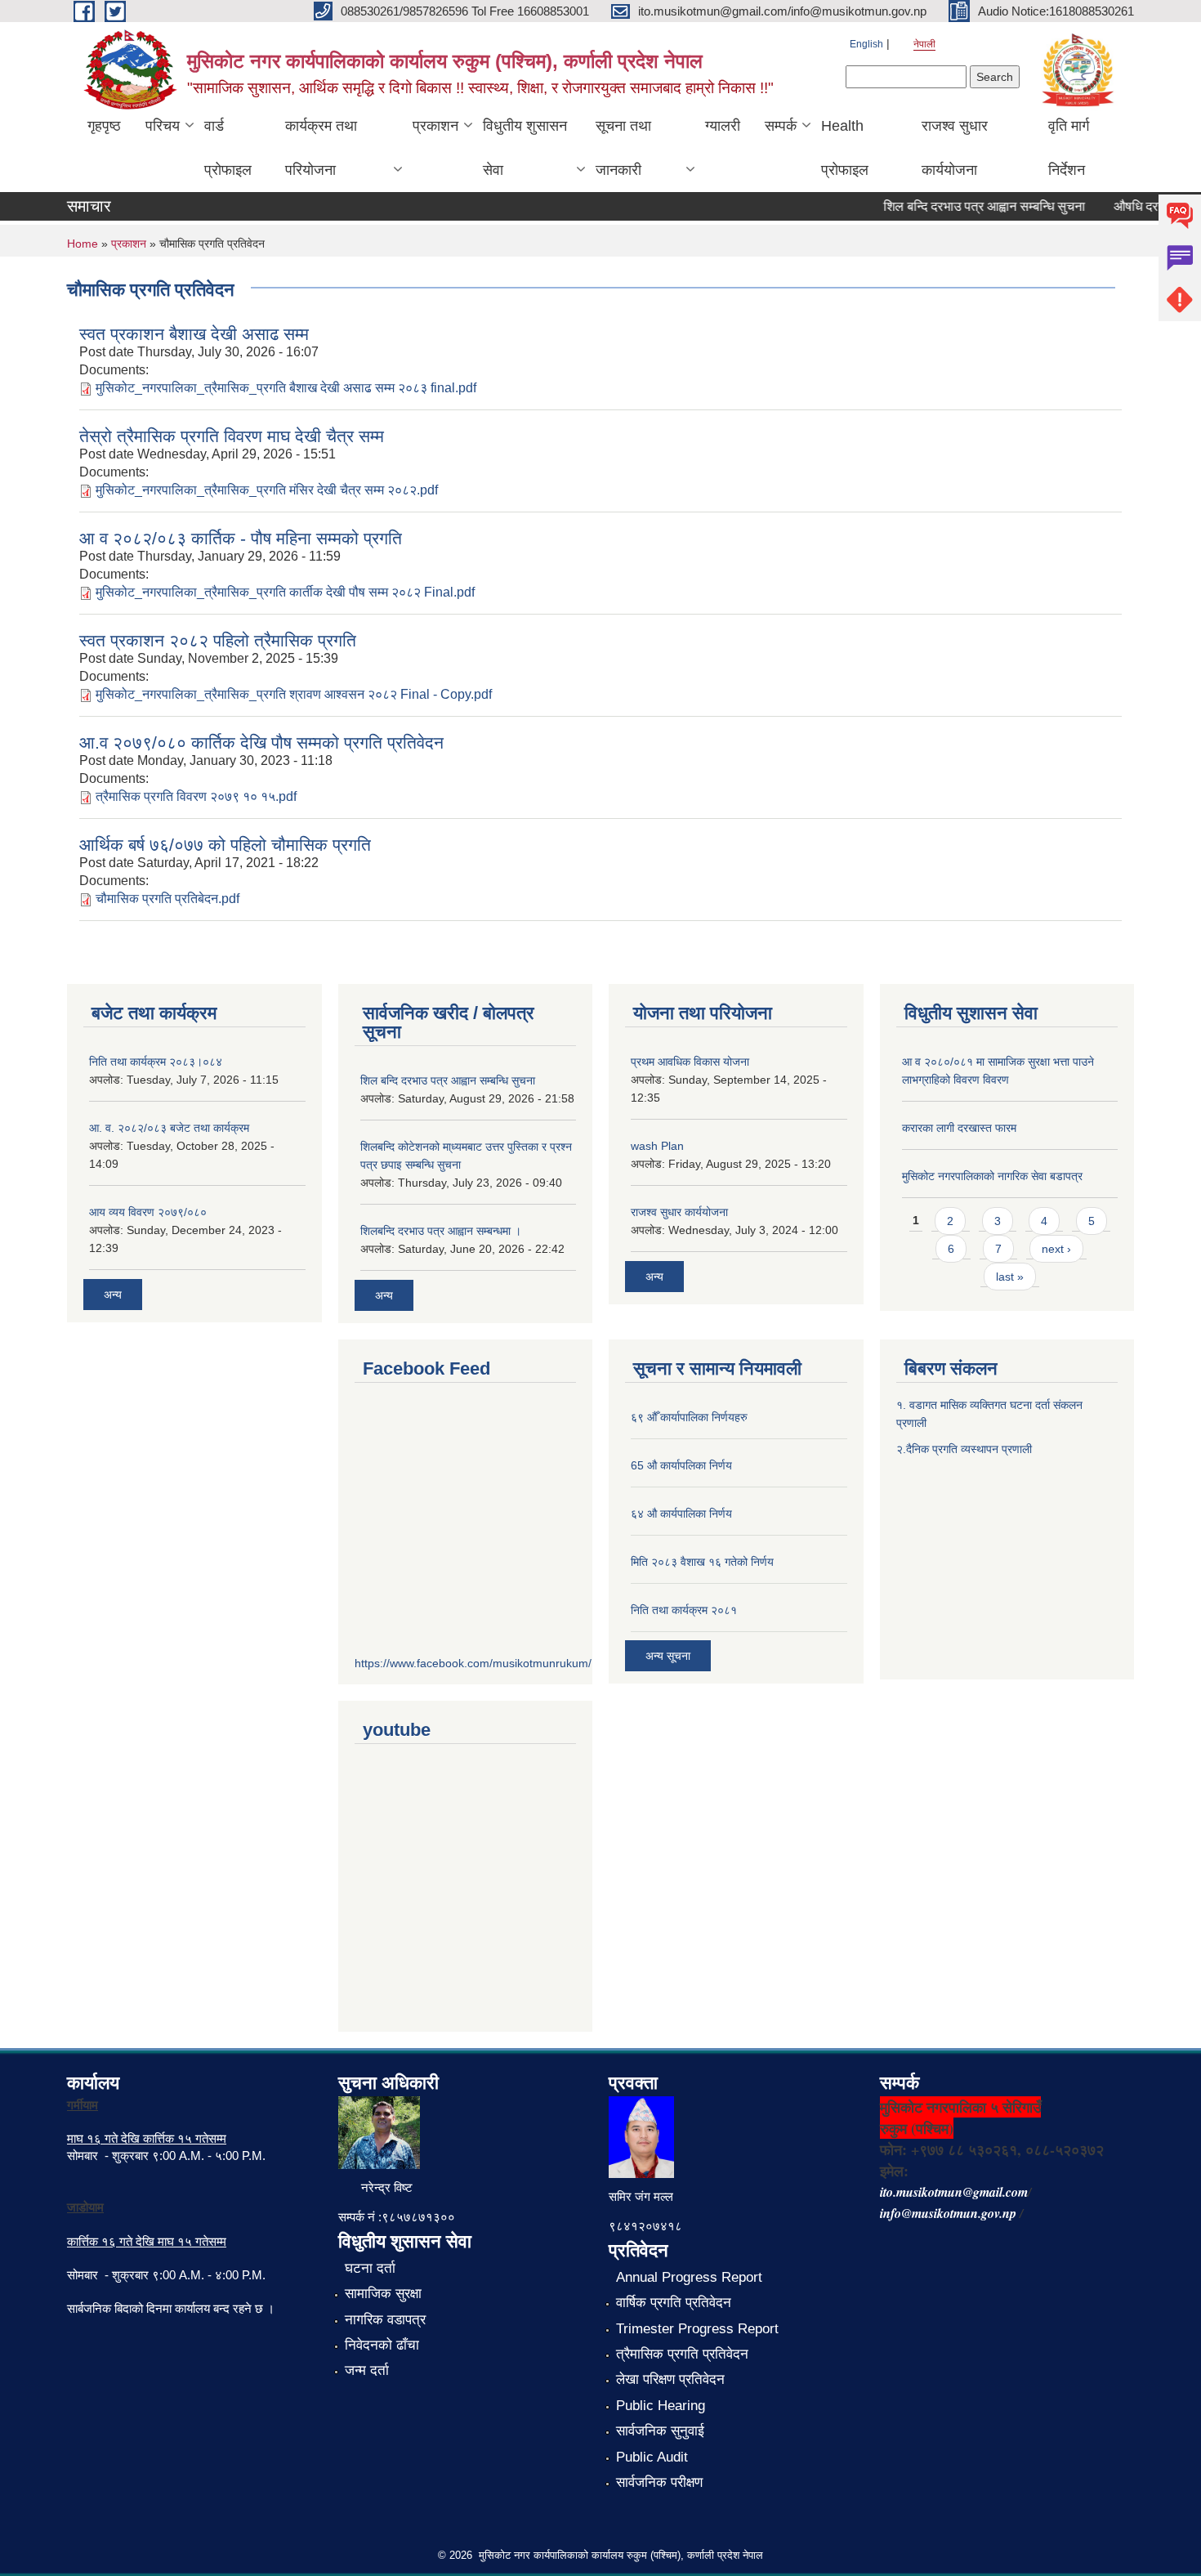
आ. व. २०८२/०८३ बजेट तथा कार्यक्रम (169, 1128)
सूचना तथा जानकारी (623, 148)
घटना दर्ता (370, 2268)
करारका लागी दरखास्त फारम (959, 1128)
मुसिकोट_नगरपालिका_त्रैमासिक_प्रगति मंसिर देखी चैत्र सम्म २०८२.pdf (267, 490)
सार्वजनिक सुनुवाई (660, 2431)
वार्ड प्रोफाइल (228, 148)
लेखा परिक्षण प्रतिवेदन (670, 2379)
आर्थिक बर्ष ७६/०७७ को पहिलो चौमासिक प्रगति (225, 845)
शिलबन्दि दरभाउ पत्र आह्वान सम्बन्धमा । (441, 1231)
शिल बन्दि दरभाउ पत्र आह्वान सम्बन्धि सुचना (964, 206)
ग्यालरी (723, 126)
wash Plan (657, 1146)
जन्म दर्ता (367, 2370)
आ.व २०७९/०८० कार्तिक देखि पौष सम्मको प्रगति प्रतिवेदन (261, 742)
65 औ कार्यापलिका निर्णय (681, 1465)
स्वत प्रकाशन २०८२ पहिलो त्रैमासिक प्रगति (218, 640)
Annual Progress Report (689, 2277)
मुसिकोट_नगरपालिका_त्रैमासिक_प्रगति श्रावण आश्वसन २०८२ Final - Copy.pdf (294, 694)
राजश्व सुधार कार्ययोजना (955, 148)
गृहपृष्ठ (104, 126)
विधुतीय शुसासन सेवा (525, 148)
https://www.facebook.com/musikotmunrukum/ (473, 1663)
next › (1056, 1249)
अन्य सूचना (668, 1656)
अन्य (113, 1295)
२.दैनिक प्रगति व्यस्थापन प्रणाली (964, 1449)
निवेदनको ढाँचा (382, 2345)
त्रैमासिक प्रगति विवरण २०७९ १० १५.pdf (196, 796)
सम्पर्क (781, 126)
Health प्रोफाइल (845, 148)
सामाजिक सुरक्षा (383, 2294)
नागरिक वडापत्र (385, 2320)
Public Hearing (661, 2406)
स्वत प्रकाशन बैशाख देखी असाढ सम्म (194, 334)
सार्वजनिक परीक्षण (659, 2482)
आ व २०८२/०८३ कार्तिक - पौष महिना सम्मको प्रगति (241, 538)
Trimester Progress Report (697, 2329)
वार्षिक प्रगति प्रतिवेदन (674, 2303)
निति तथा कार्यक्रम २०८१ (684, 1610)
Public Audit (652, 2457)
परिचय (163, 126)
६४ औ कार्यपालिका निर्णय (681, 1514)
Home (83, 244)
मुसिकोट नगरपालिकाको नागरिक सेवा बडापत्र (992, 1176)
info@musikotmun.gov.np (948, 2213)
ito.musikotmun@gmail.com (954, 2192)
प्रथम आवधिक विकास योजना (690, 1062)
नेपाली (924, 44)
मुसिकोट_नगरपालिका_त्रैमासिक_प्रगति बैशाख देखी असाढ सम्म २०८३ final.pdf (286, 388)
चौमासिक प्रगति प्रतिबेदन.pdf (167, 899)
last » (1010, 1277)
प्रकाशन (435, 126)
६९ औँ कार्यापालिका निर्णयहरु (689, 1417)
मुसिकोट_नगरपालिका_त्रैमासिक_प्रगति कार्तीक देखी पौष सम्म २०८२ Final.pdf (285, 592)
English (866, 44)
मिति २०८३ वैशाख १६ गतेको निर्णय (702, 1562)
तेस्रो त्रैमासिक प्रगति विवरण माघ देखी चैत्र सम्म (232, 436)
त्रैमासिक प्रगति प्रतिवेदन (682, 2354)
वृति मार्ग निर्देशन (1069, 148)
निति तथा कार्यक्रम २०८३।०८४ (156, 1062)
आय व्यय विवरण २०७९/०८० (148, 1212)
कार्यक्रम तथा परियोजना (321, 148)
